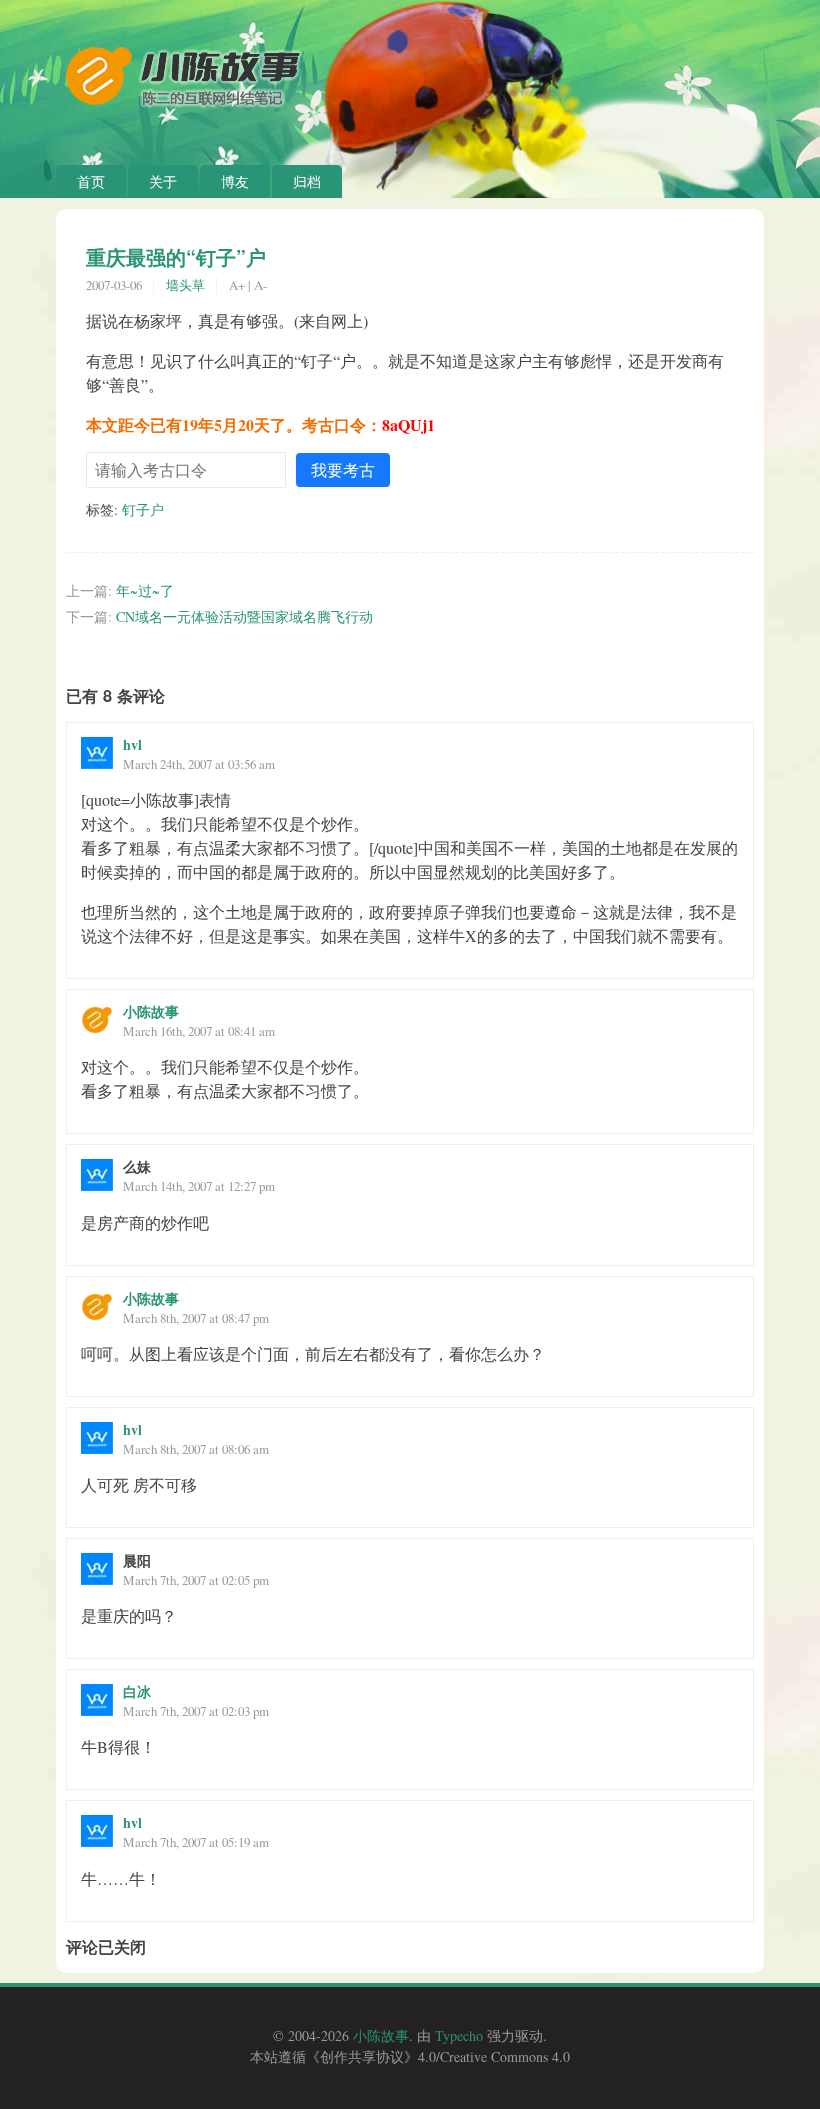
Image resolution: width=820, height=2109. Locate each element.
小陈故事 (151, 1011)
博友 (235, 181)
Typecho (459, 2035)
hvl (132, 744)
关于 (163, 181)
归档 (307, 181)
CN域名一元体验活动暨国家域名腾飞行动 (244, 616)
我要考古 (343, 469)
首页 (91, 181)
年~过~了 (145, 590)
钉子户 (143, 509)
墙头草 (185, 285)
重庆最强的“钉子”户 (176, 257)
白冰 (137, 1691)
